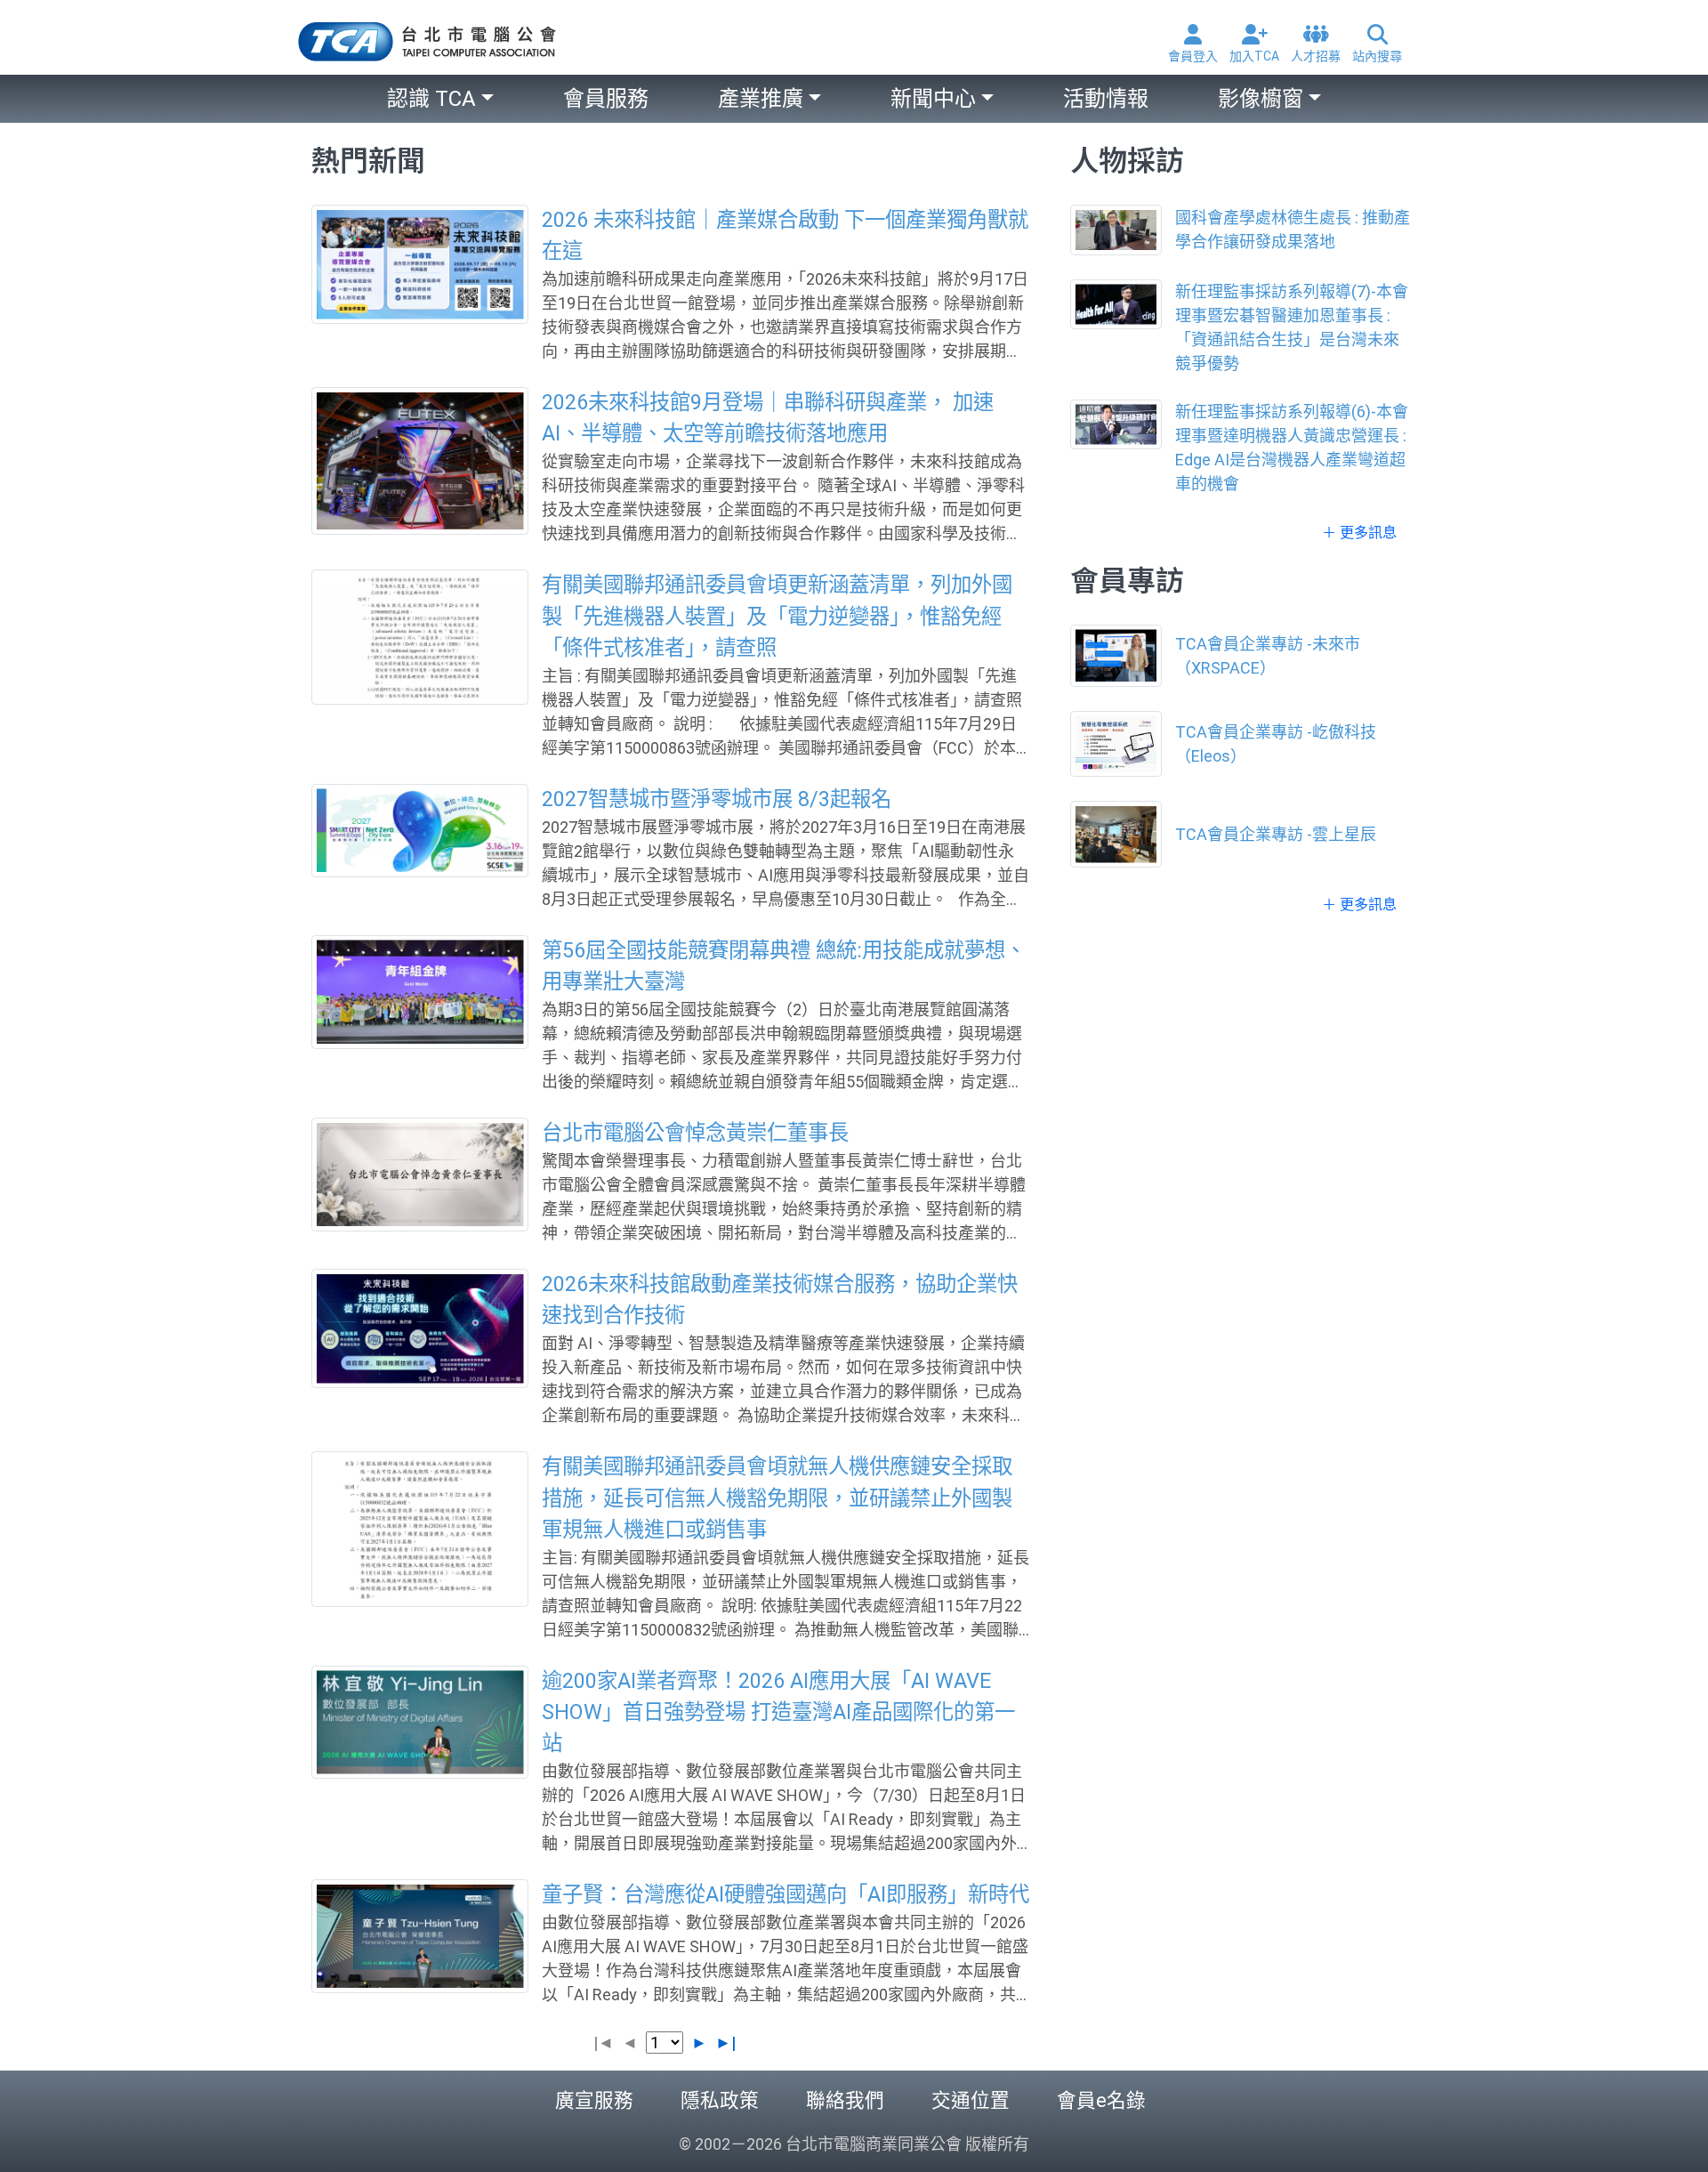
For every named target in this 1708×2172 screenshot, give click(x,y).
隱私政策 (720, 2100)
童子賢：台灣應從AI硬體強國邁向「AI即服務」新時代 (786, 1894)
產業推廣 (761, 99)
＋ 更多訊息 (1359, 533)
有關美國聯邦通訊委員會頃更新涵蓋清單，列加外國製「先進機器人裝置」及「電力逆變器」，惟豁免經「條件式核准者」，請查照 (777, 616)
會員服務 (606, 99)
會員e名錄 (1101, 2100)
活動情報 (1106, 99)
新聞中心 (933, 99)
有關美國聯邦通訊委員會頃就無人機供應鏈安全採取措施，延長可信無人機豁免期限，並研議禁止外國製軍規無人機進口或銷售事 (777, 1498)
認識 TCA (431, 99)
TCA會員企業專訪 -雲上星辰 (1276, 834)
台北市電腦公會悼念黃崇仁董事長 (695, 1133)
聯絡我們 (845, 2100)
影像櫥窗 (1261, 99)
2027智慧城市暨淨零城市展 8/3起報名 (717, 799)
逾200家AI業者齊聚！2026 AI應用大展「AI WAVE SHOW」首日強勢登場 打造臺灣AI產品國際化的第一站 (778, 1712)
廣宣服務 (594, 2100)
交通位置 (971, 2100)
